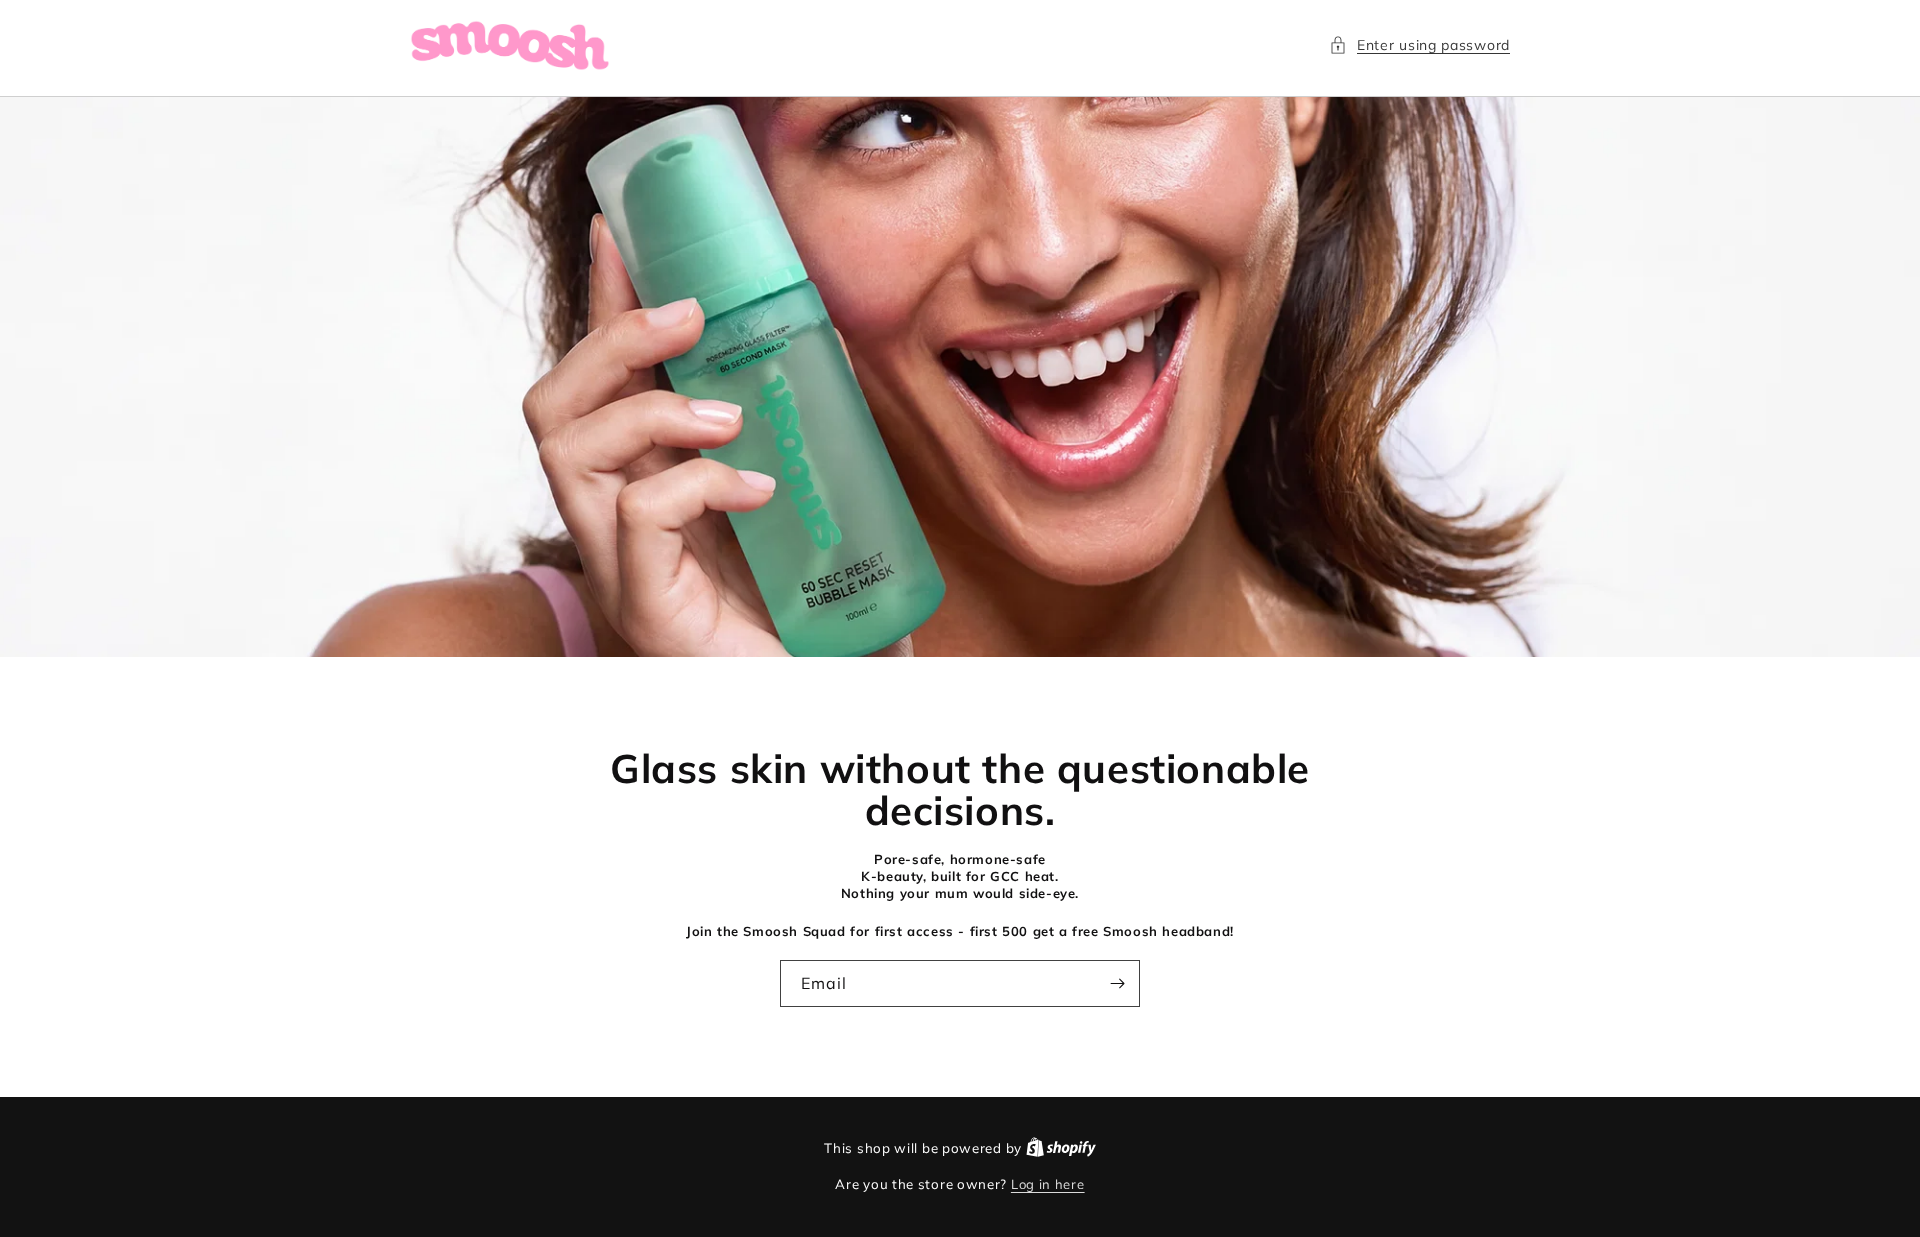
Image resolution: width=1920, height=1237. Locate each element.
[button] (1419, 45)
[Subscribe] (1117, 983)
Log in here (1048, 1184)
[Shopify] (1061, 1148)
